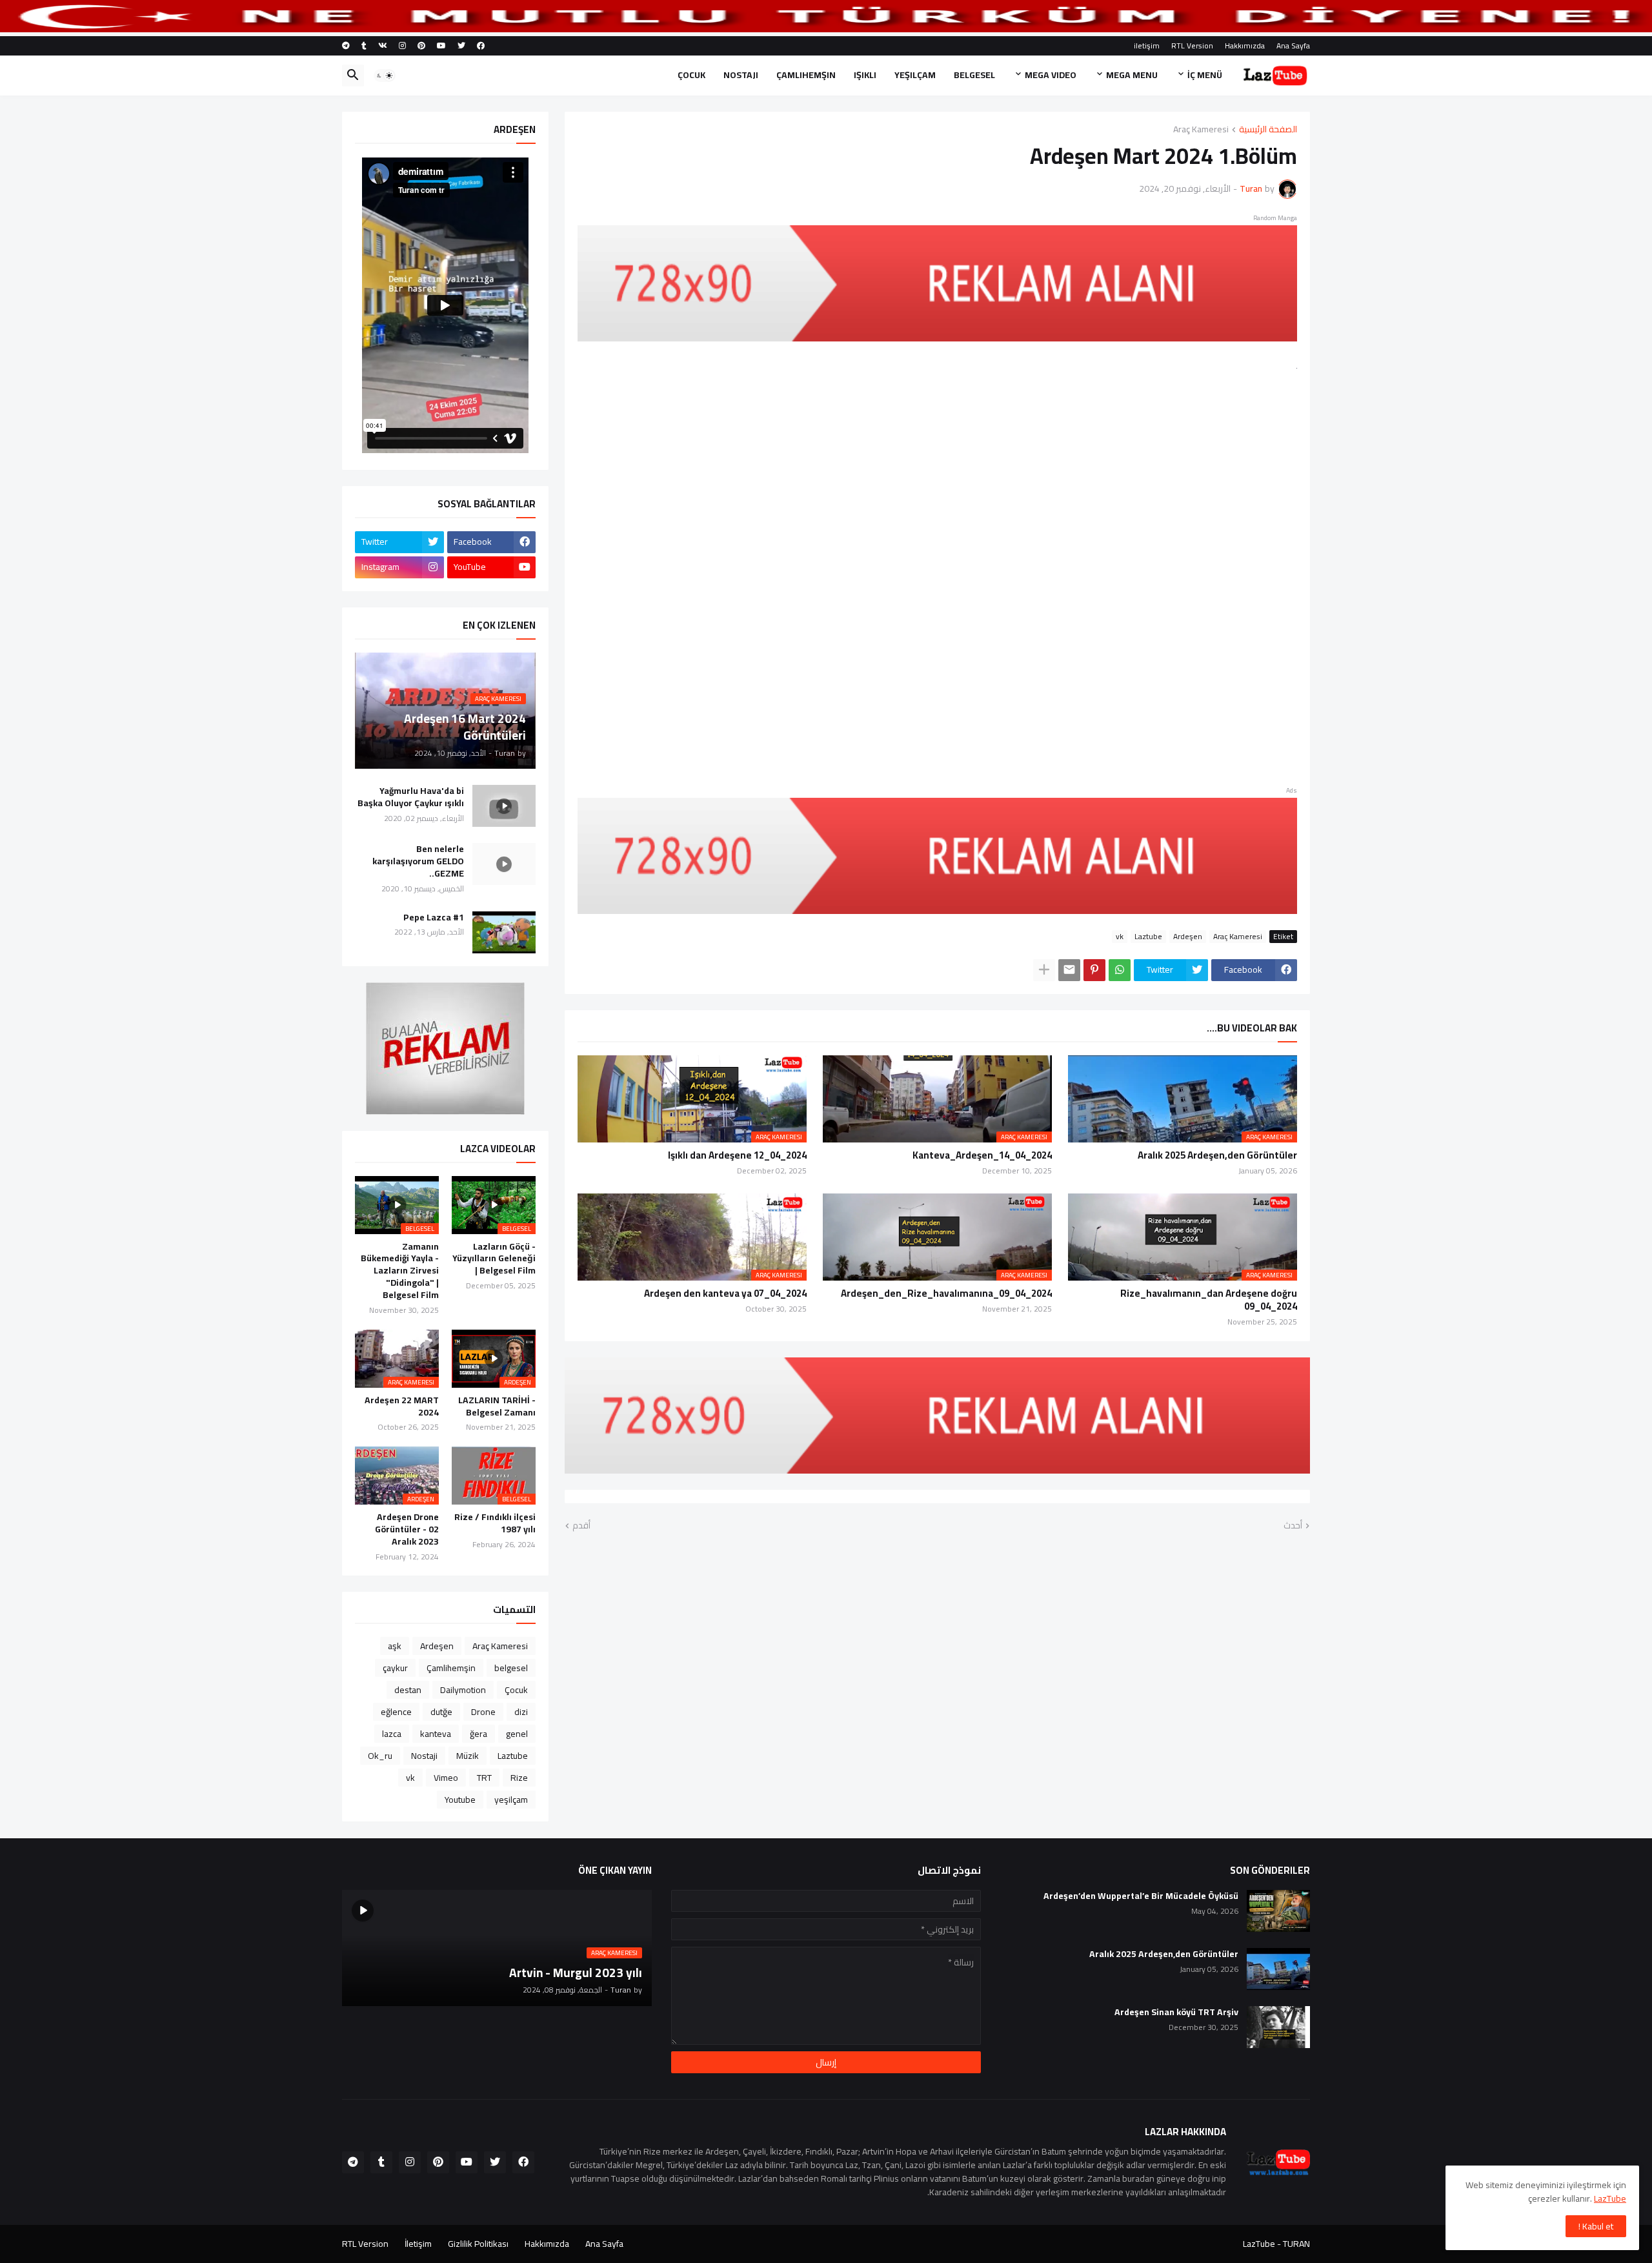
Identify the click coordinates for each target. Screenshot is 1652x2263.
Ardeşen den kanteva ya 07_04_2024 (725, 1294)
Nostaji (741, 75)
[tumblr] (364, 46)
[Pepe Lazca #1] (504, 932)
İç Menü (1205, 75)
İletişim (418, 2244)
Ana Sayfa (1293, 46)
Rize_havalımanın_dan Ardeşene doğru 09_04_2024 (1209, 1300)
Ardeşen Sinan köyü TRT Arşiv (1176, 2012)
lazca (392, 1734)
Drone (483, 1712)
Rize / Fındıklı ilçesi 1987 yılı (495, 1523)
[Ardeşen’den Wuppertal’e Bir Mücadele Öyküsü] (1278, 1911)
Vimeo (446, 1778)
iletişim (1147, 46)
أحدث (1293, 1526)
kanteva (436, 1734)
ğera (478, 1734)
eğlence (396, 1712)
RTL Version (1192, 46)
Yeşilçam (915, 75)
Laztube (1148, 937)
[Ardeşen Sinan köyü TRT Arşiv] (1278, 2027)
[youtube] (441, 46)
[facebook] (481, 46)
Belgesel (974, 75)
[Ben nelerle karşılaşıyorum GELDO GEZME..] (504, 864)
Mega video (1051, 75)
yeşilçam (511, 1800)
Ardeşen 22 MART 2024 (402, 1406)
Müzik (468, 1756)
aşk (395, 1646)
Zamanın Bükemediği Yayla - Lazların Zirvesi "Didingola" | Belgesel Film (400, 1271)
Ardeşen (1188, 937)
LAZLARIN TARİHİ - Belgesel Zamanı (497, 1406)
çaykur (395, 1668)
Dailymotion (463, 1690)
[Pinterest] (1094, 970)
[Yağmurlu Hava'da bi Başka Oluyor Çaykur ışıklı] (504, 806)
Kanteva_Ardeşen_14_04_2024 (982, 1155)
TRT (484, 1778)
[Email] (1069, 970)
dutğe (441, 1712)
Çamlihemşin (806, 75)
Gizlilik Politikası (478, 2244)
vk (1120, 937)
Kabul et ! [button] (1596, 2226)
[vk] (383, 46)
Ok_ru (380, 1756)
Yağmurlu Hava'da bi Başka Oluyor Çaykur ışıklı (411, 797)
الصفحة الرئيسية (1268, 130)
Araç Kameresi (1201, 130)
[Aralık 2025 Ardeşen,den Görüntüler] (1278, 1969)
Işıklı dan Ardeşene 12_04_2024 (737, 1155)
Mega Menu (1132, 75)
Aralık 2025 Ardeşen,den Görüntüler (1217, 1155)
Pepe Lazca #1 (434, 918)
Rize (519, 1778)
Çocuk (691, 75)
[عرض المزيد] (1044, 970)
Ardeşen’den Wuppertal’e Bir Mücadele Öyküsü (1141, 1896)
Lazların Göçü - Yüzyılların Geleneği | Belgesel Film (494, 1259)
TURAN (1296, 2244)
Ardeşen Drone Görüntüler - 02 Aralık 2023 (407, 1529)
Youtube (460, 1800)
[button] (385, 76)
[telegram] (346, 46)
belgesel (511, 1668)
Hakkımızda (1245, 46)
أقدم (581, 1526)
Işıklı (865, 75)
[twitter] (461, 46)
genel (517, 1734)
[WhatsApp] (1120, 970)
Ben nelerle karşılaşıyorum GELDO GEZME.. (418, 861)
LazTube (1610, 2198)
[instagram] (402, 46)
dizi (521, 1712)
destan (408, 1690)
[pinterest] (421, 46)
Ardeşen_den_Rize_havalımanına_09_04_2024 (946, 1294)
